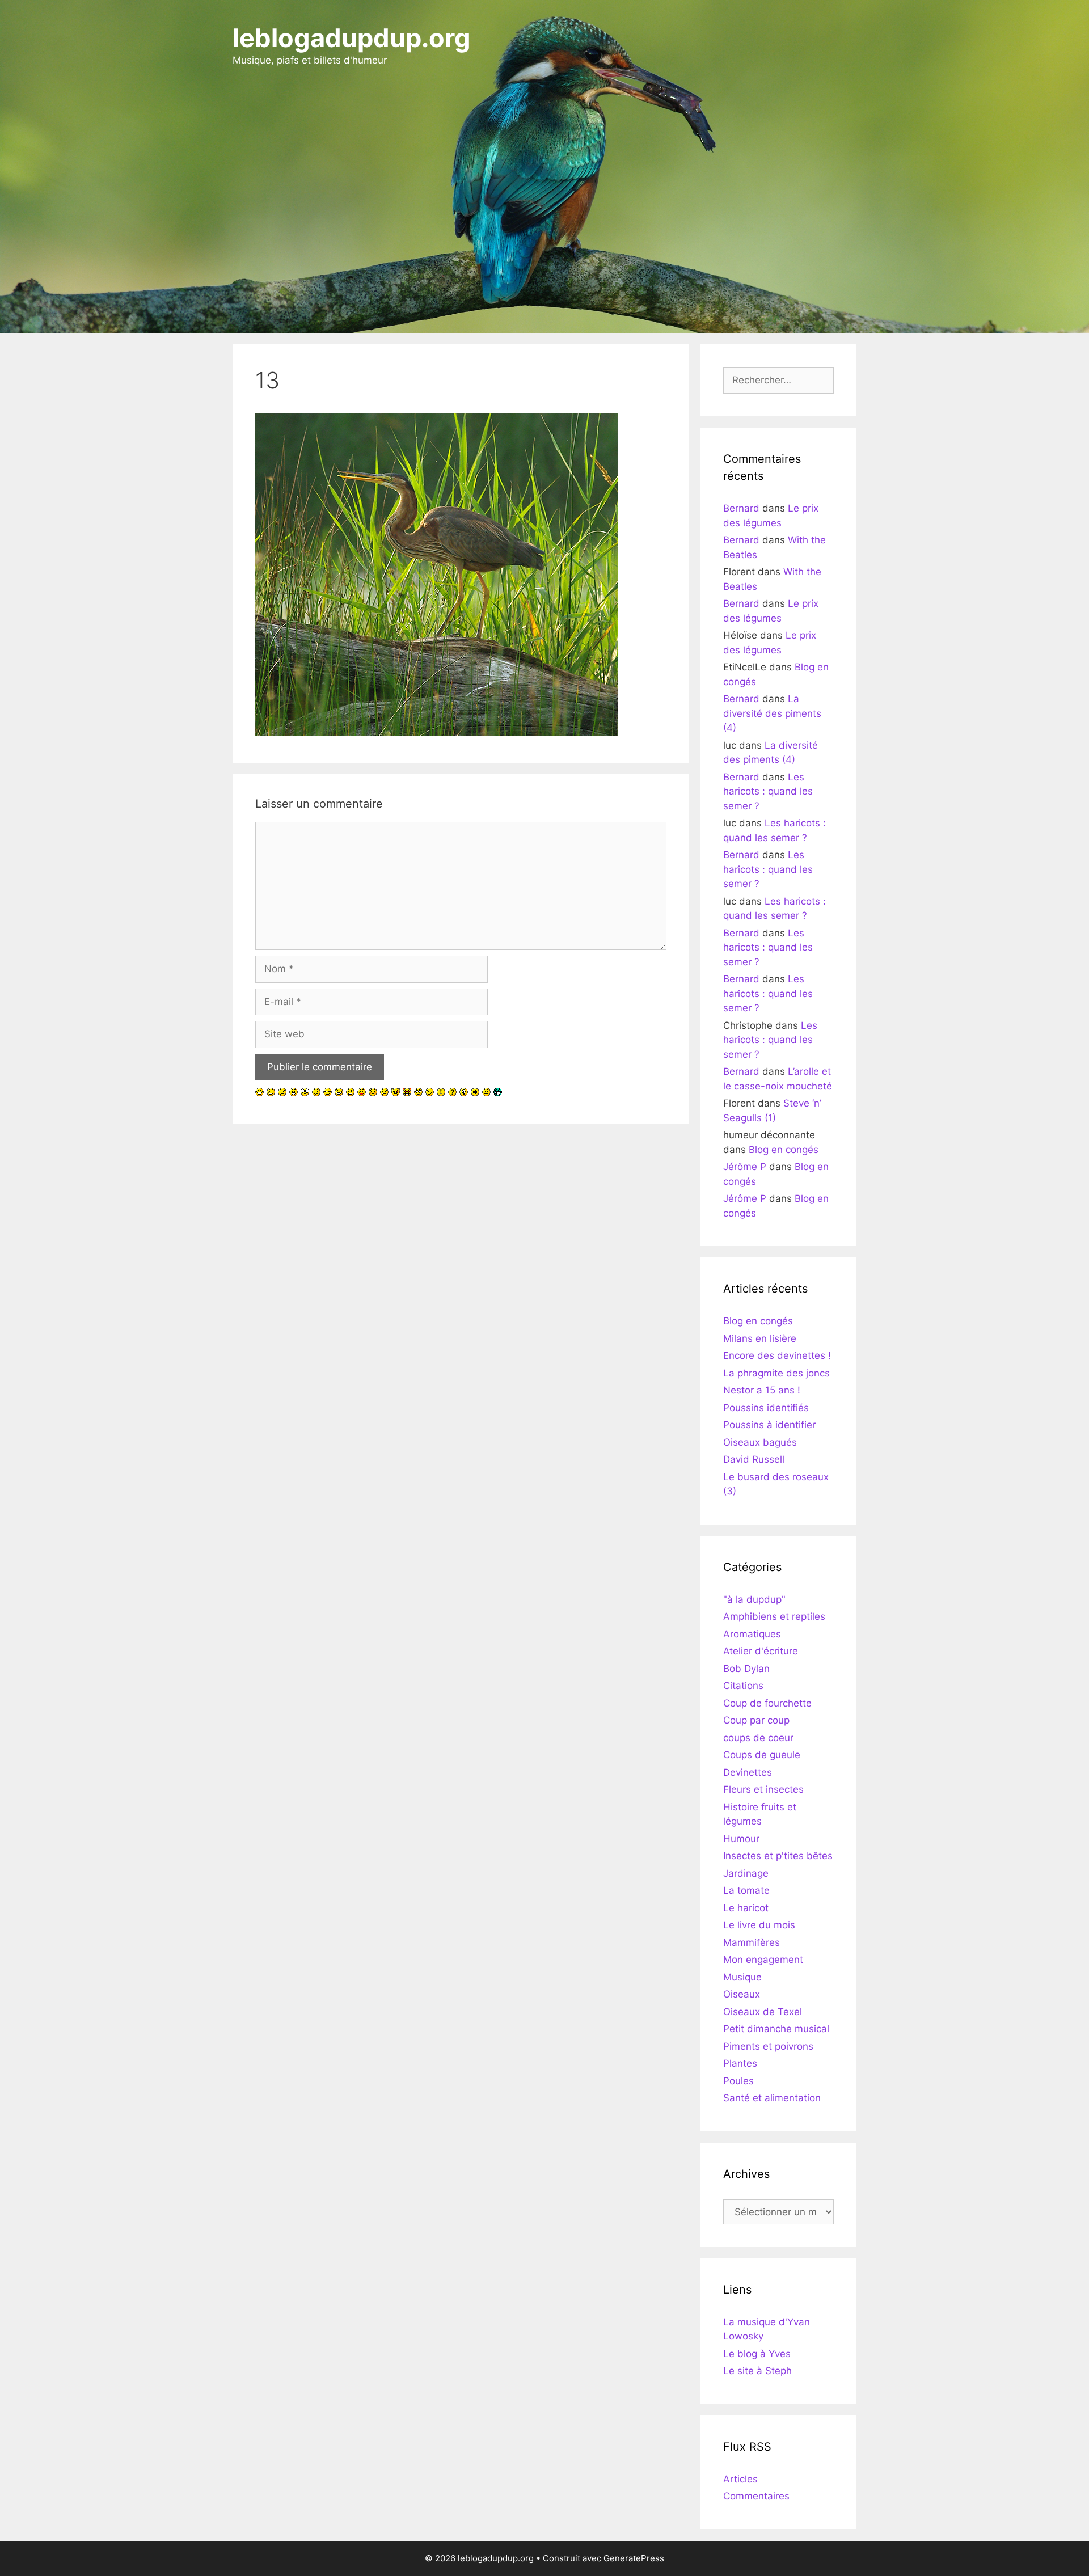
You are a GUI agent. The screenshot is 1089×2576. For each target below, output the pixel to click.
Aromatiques (752, 1634)
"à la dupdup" (754, 1599)
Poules (738, 2081)
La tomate (746, 1890)
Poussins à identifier (769, 1425)
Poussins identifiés (766, 1408)
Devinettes (748, 1772)
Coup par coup (756, 1720)
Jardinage (746, 1873)
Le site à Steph (757, 2371)
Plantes (740, 2063)
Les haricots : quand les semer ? (768, 791)
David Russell (754, 1459)
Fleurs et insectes (763, 1789)
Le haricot (746, 1908)
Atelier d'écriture (761, 1651)
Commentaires (756, 2496)
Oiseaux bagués (760, 1442)
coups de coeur (758, 1738)
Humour (741, 1839)
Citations (743, 1686)
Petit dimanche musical (776, 2029)
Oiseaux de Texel (763, 2012)
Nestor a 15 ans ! (762, 1390)
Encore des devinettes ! (777, 1355)
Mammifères (752, 1942)
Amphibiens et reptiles (774, 1616)
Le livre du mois (759, 1925)
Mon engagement (763, 1960)
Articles (740, 2479)
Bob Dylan (746, 1669)
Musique (742, 1977)
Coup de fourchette (767, 1703)
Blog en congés (784, 1150)
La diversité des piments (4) (772, 713)
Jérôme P (745, 1167)
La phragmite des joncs (776, 1373)
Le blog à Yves (757, 2354)
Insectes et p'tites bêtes (778, 1856)
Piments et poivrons (768, 2046)
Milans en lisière (760, 1338)
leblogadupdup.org (352, 38)
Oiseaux (742, 1994)
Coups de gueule (762, 1755)
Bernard (741, 508)
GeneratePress (634, 2558)
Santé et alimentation (772, 2098)
